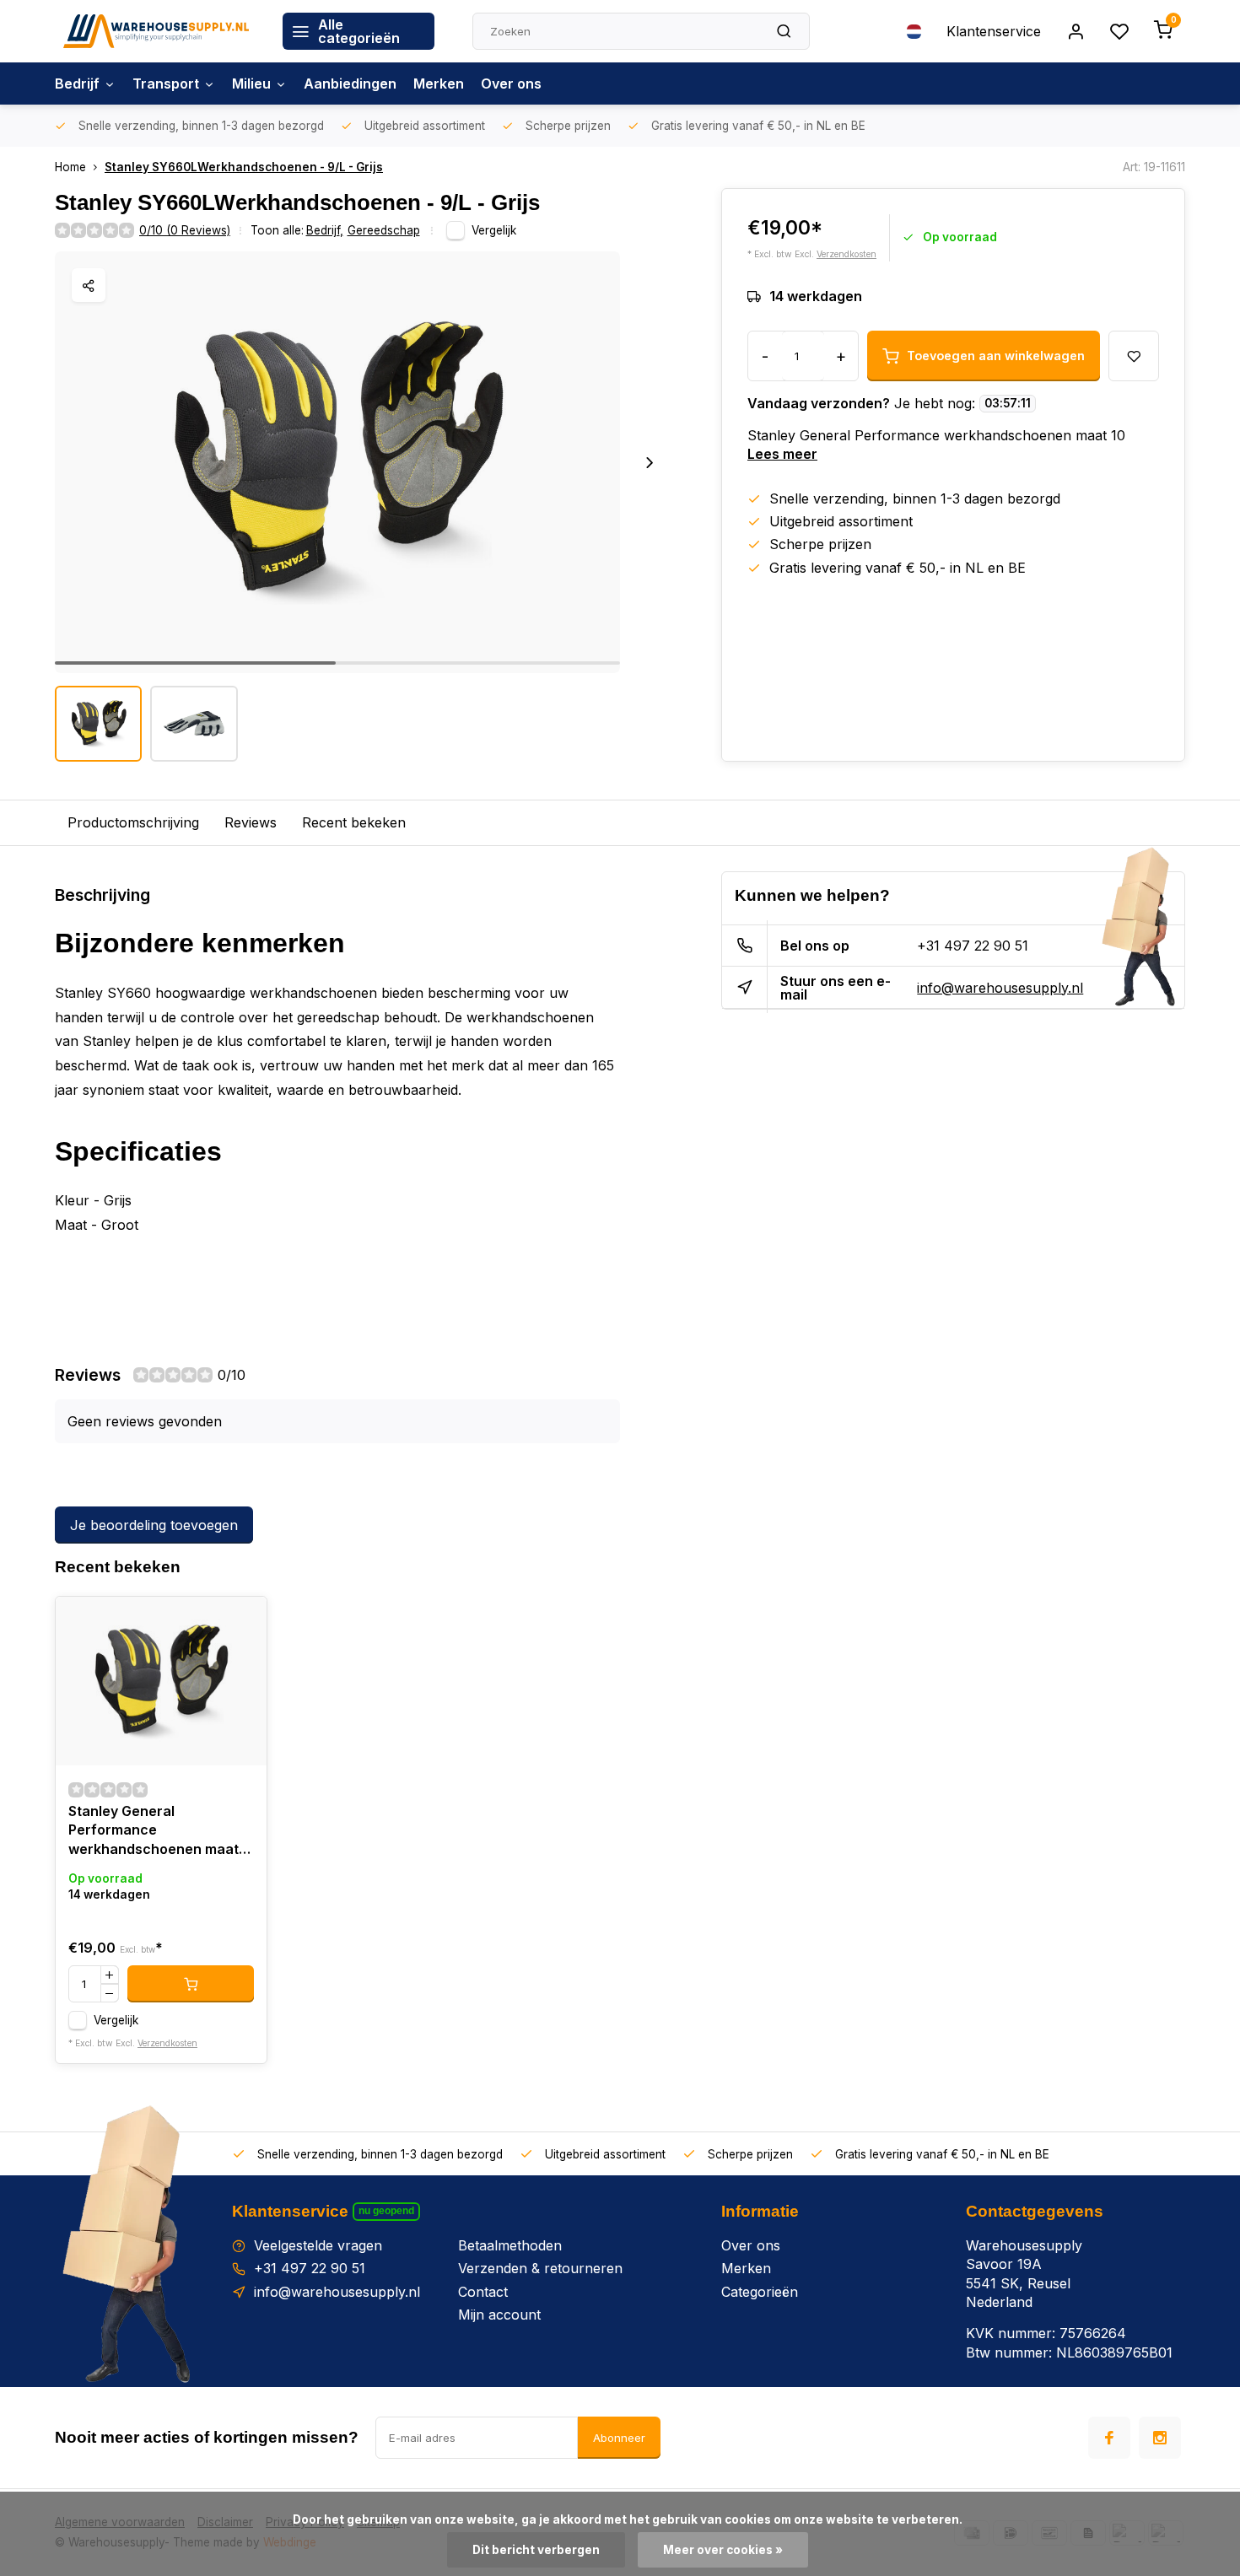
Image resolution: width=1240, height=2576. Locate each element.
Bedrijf (77, 84)
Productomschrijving (133, 822)
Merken (439, 84)
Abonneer (619, 2438)
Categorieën (760, 2292)
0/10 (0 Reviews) (185, 230)
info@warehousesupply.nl (1000, 988)
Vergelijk (494, 230)
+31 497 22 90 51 (973, 946)
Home (70, 167)
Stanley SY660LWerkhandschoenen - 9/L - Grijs (244, 167)
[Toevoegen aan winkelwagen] (191, 1984)
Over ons (511, 84)
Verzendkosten (846, 254)
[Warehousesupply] (156, 31)
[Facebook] (1109, 2438)
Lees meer (782, 454)
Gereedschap (384, 230)
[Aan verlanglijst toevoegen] (241, 1622)
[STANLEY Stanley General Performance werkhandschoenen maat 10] (161, 1681)
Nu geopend (386, 2211)
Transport (166, 84)
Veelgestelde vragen (318, 2245)
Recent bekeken (354, 822)
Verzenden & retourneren (540, 2268)
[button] (650, 462)
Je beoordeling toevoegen (154, 1525)
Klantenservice (994, 31)
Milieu (251, 84)
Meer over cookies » (723, 2550)
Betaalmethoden (510, 2245)
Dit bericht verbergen (536, 2550)
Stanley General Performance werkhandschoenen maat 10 (154, 1832)
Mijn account (499, 2315)
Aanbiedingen (350, 84)
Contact (483, 2292)
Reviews (251, 822)
